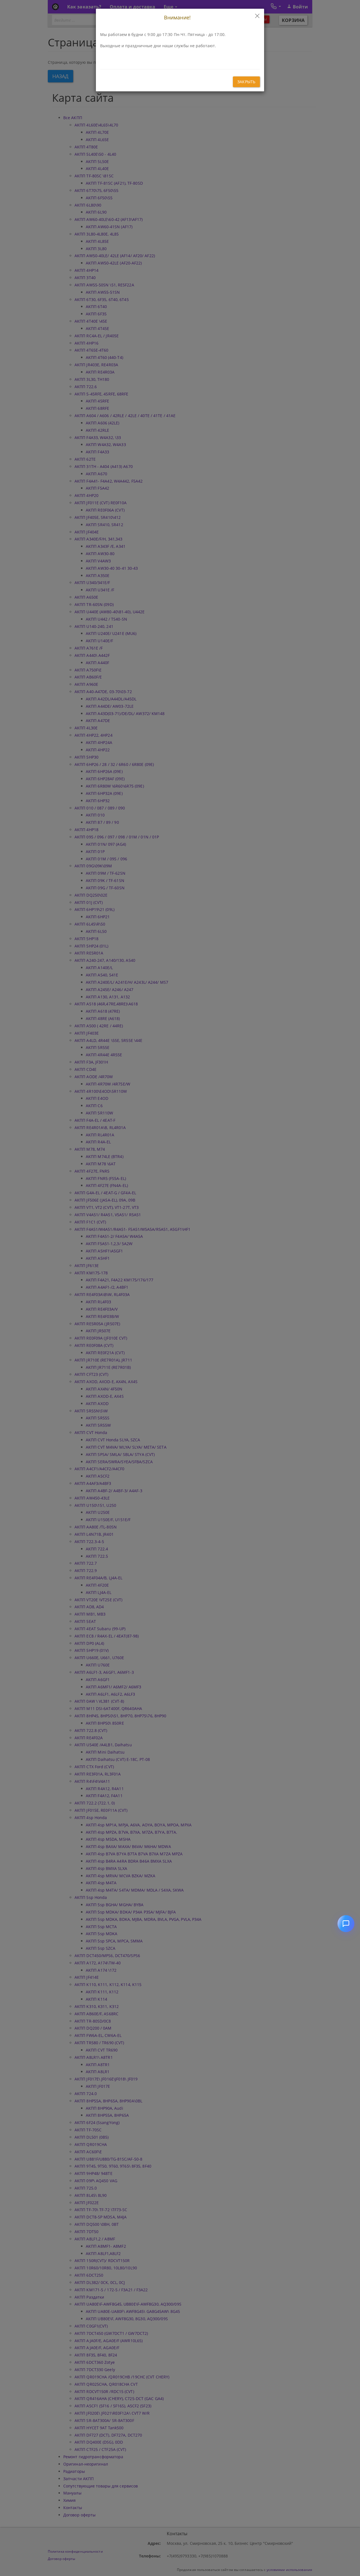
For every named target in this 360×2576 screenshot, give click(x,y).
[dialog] (180, 1288)
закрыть (246, 82)
